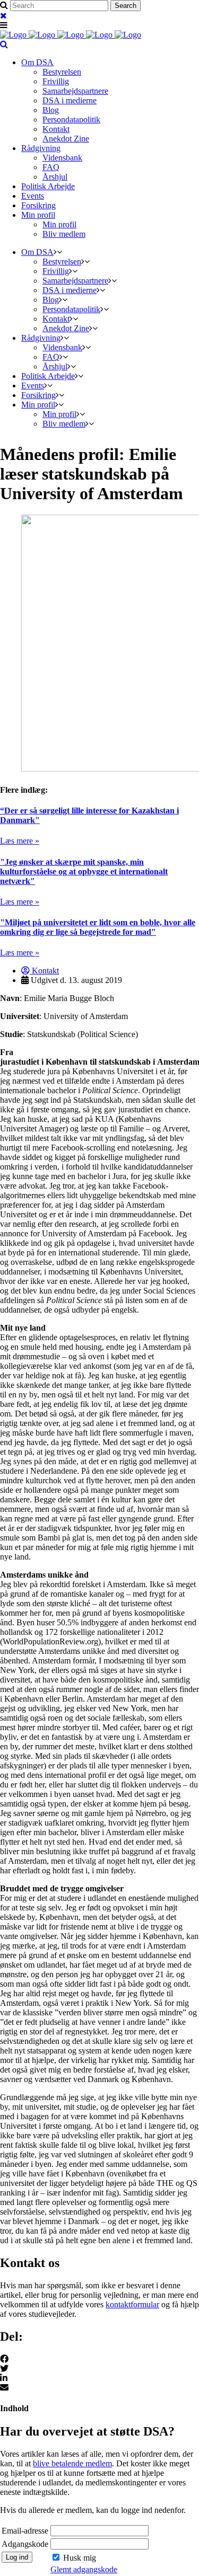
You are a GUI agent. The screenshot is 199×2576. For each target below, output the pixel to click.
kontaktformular (132, 2304)
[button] (99, 2359)
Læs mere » (20, 841)
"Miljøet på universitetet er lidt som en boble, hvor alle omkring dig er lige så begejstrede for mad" (98, 927)
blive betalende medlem (72, 2463)
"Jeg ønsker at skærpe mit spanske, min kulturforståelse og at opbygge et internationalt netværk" (84, 871)
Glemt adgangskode (84, 2569)
